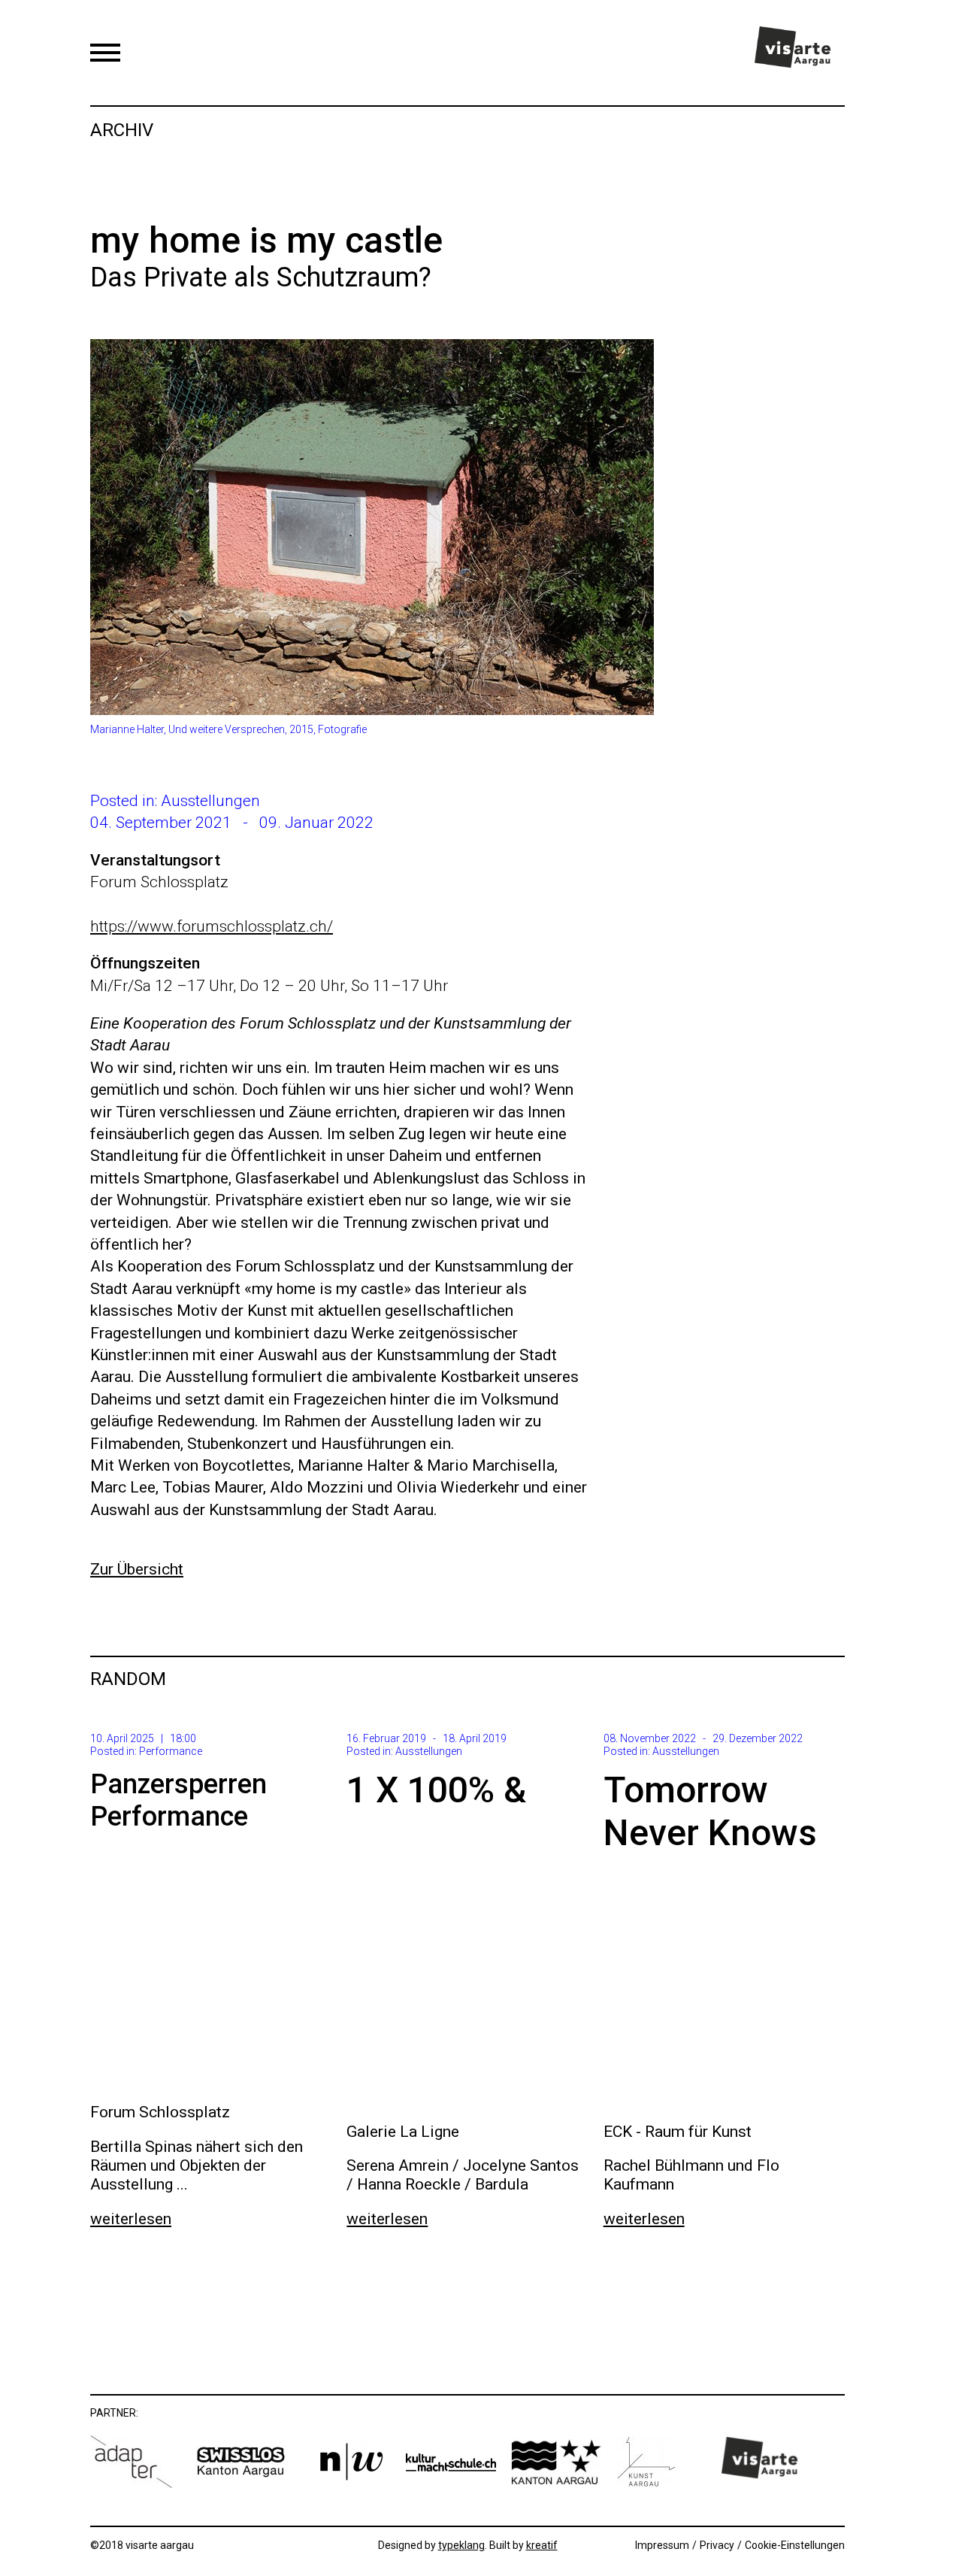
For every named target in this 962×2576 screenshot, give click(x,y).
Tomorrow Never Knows (710, 1812)
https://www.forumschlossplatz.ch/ (212, 926)
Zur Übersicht (137, 1569)
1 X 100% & (436, 1790)
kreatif (542, 2545)
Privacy (717, 2545)
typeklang (461, 2545)
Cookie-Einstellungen (795, 2545)
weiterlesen (131, 2219)
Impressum (662, 2545)
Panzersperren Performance (178, 1800)
